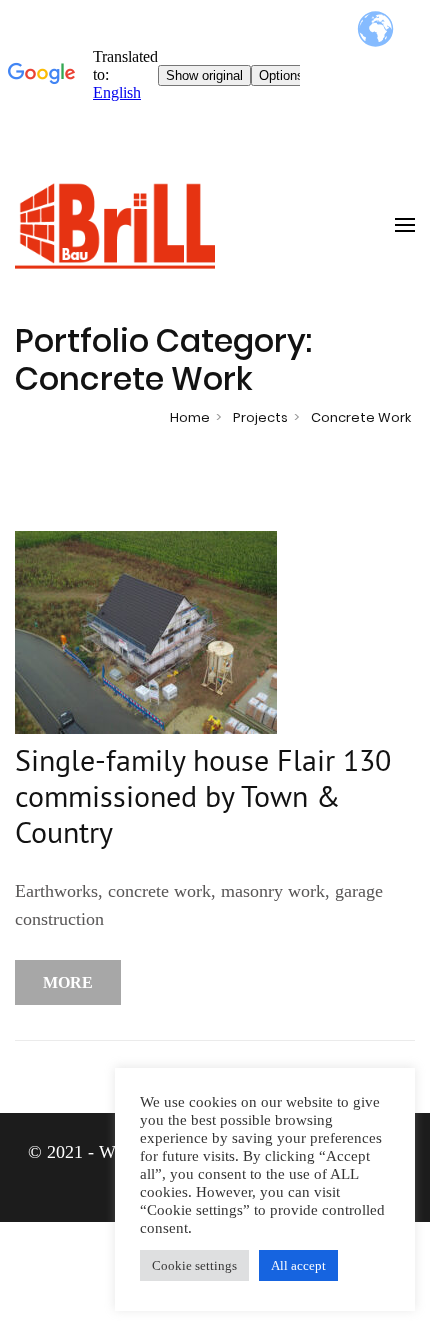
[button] (194, 1265)
